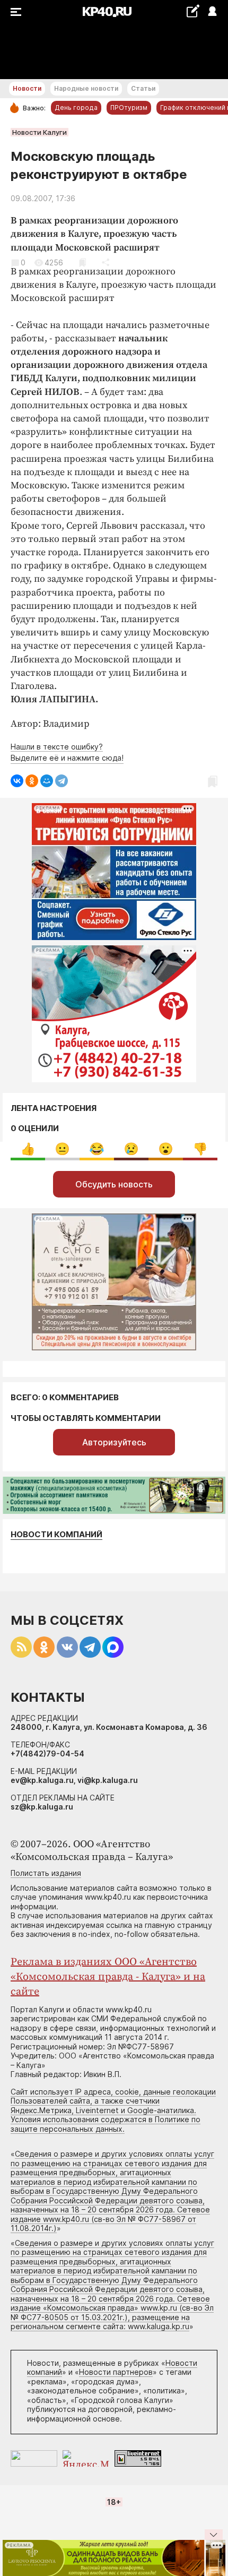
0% (28, 1149)
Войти (212, 12)
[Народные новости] (193, 11)
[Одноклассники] (32, 781)
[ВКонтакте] (17, 781)
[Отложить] (82, 262)
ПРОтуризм (129, 107)
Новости (27, 88)
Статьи (143, 88)
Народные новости (86, 88)
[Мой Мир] (47, 781)
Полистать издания (46, 1873)
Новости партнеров (116, 2372)
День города (76, 107)
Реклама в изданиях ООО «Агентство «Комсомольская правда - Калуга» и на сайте (108, 1977)
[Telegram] (62, 781)
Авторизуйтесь (114, 1442)
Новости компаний (56, 1534)
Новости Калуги (40, 132)
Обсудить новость (114, 1184)
